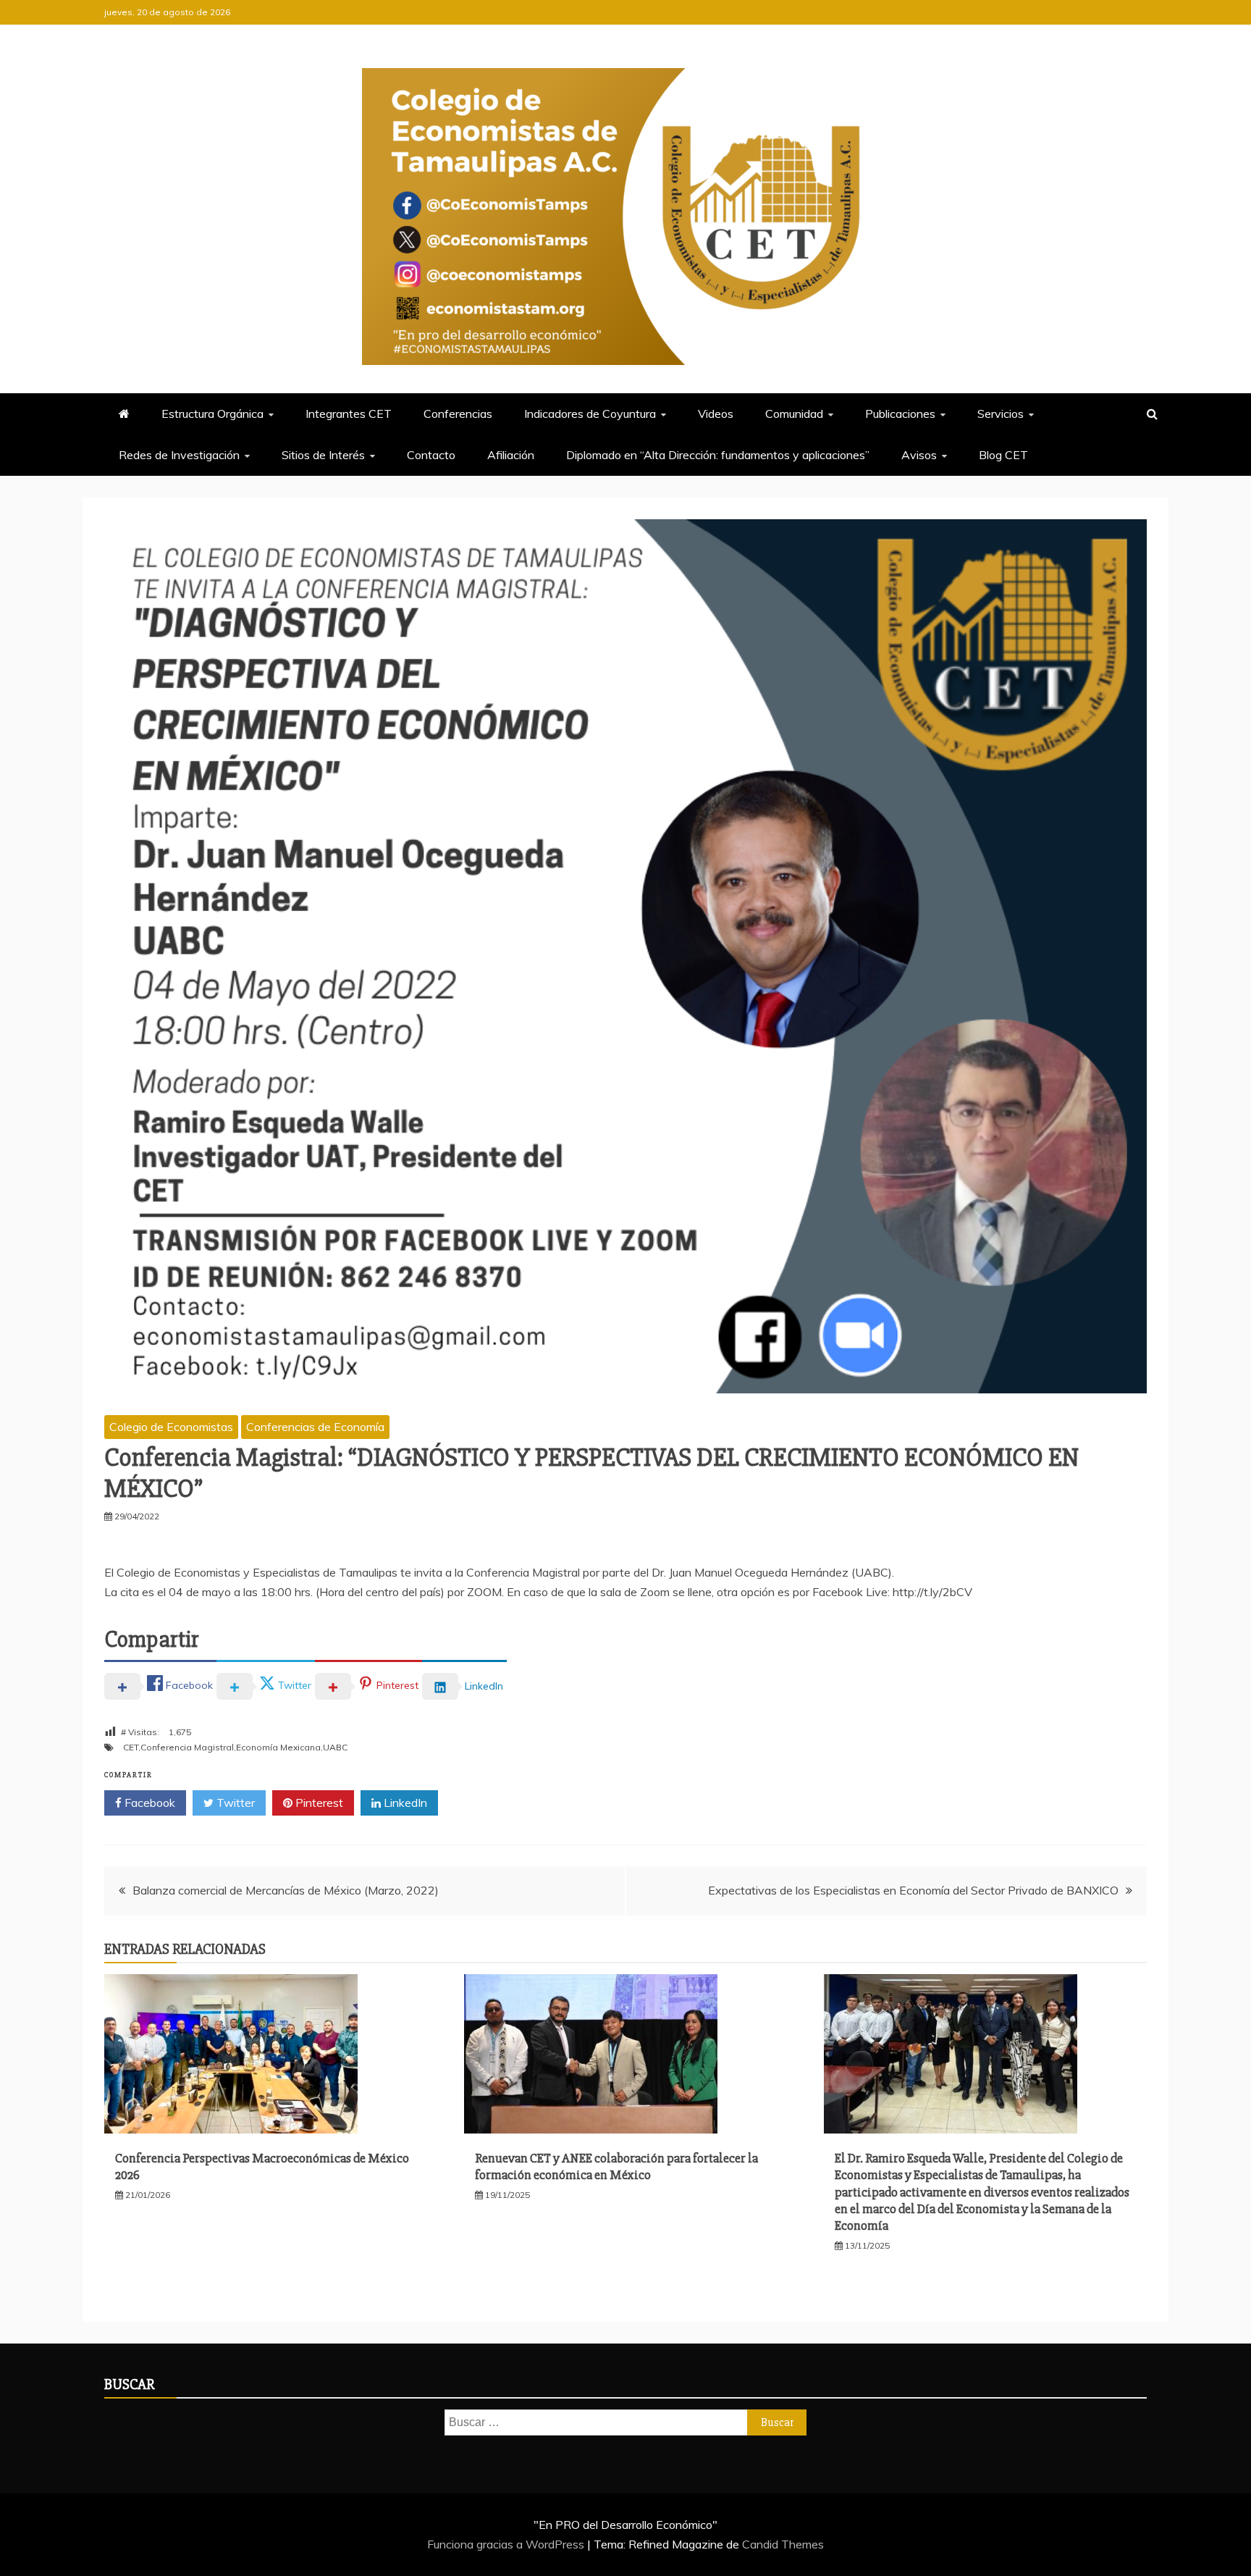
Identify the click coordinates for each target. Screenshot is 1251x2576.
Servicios (1001, 414)
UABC (335, 1747)
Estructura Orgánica (212, 414)
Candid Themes (783, 2544)
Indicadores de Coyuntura (590, 414)
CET (131, 1747)
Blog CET (1003, 455)
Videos (716, 414)
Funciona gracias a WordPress (507, 2544)
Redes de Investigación (179, 455)
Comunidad (794, 414)
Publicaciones (900, 414)
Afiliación (511, 455)
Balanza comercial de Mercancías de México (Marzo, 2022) (286, 1890)
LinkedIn (404, 1803)
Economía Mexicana (278, 1747)
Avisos (919, 455)
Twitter (234, 1803)
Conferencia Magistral (187, 1747)
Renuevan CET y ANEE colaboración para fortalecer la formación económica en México (616, 2166)
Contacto (431, 455)
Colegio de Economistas (171, 1427)
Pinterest (318, 1803)
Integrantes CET (349, 414)
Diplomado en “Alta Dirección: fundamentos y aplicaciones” (718, 455)
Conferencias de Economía (315, 1427)
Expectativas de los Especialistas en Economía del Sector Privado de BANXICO (913, 1890)
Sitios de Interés (323, 455)
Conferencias (458, 414)
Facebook (148, 1803)
